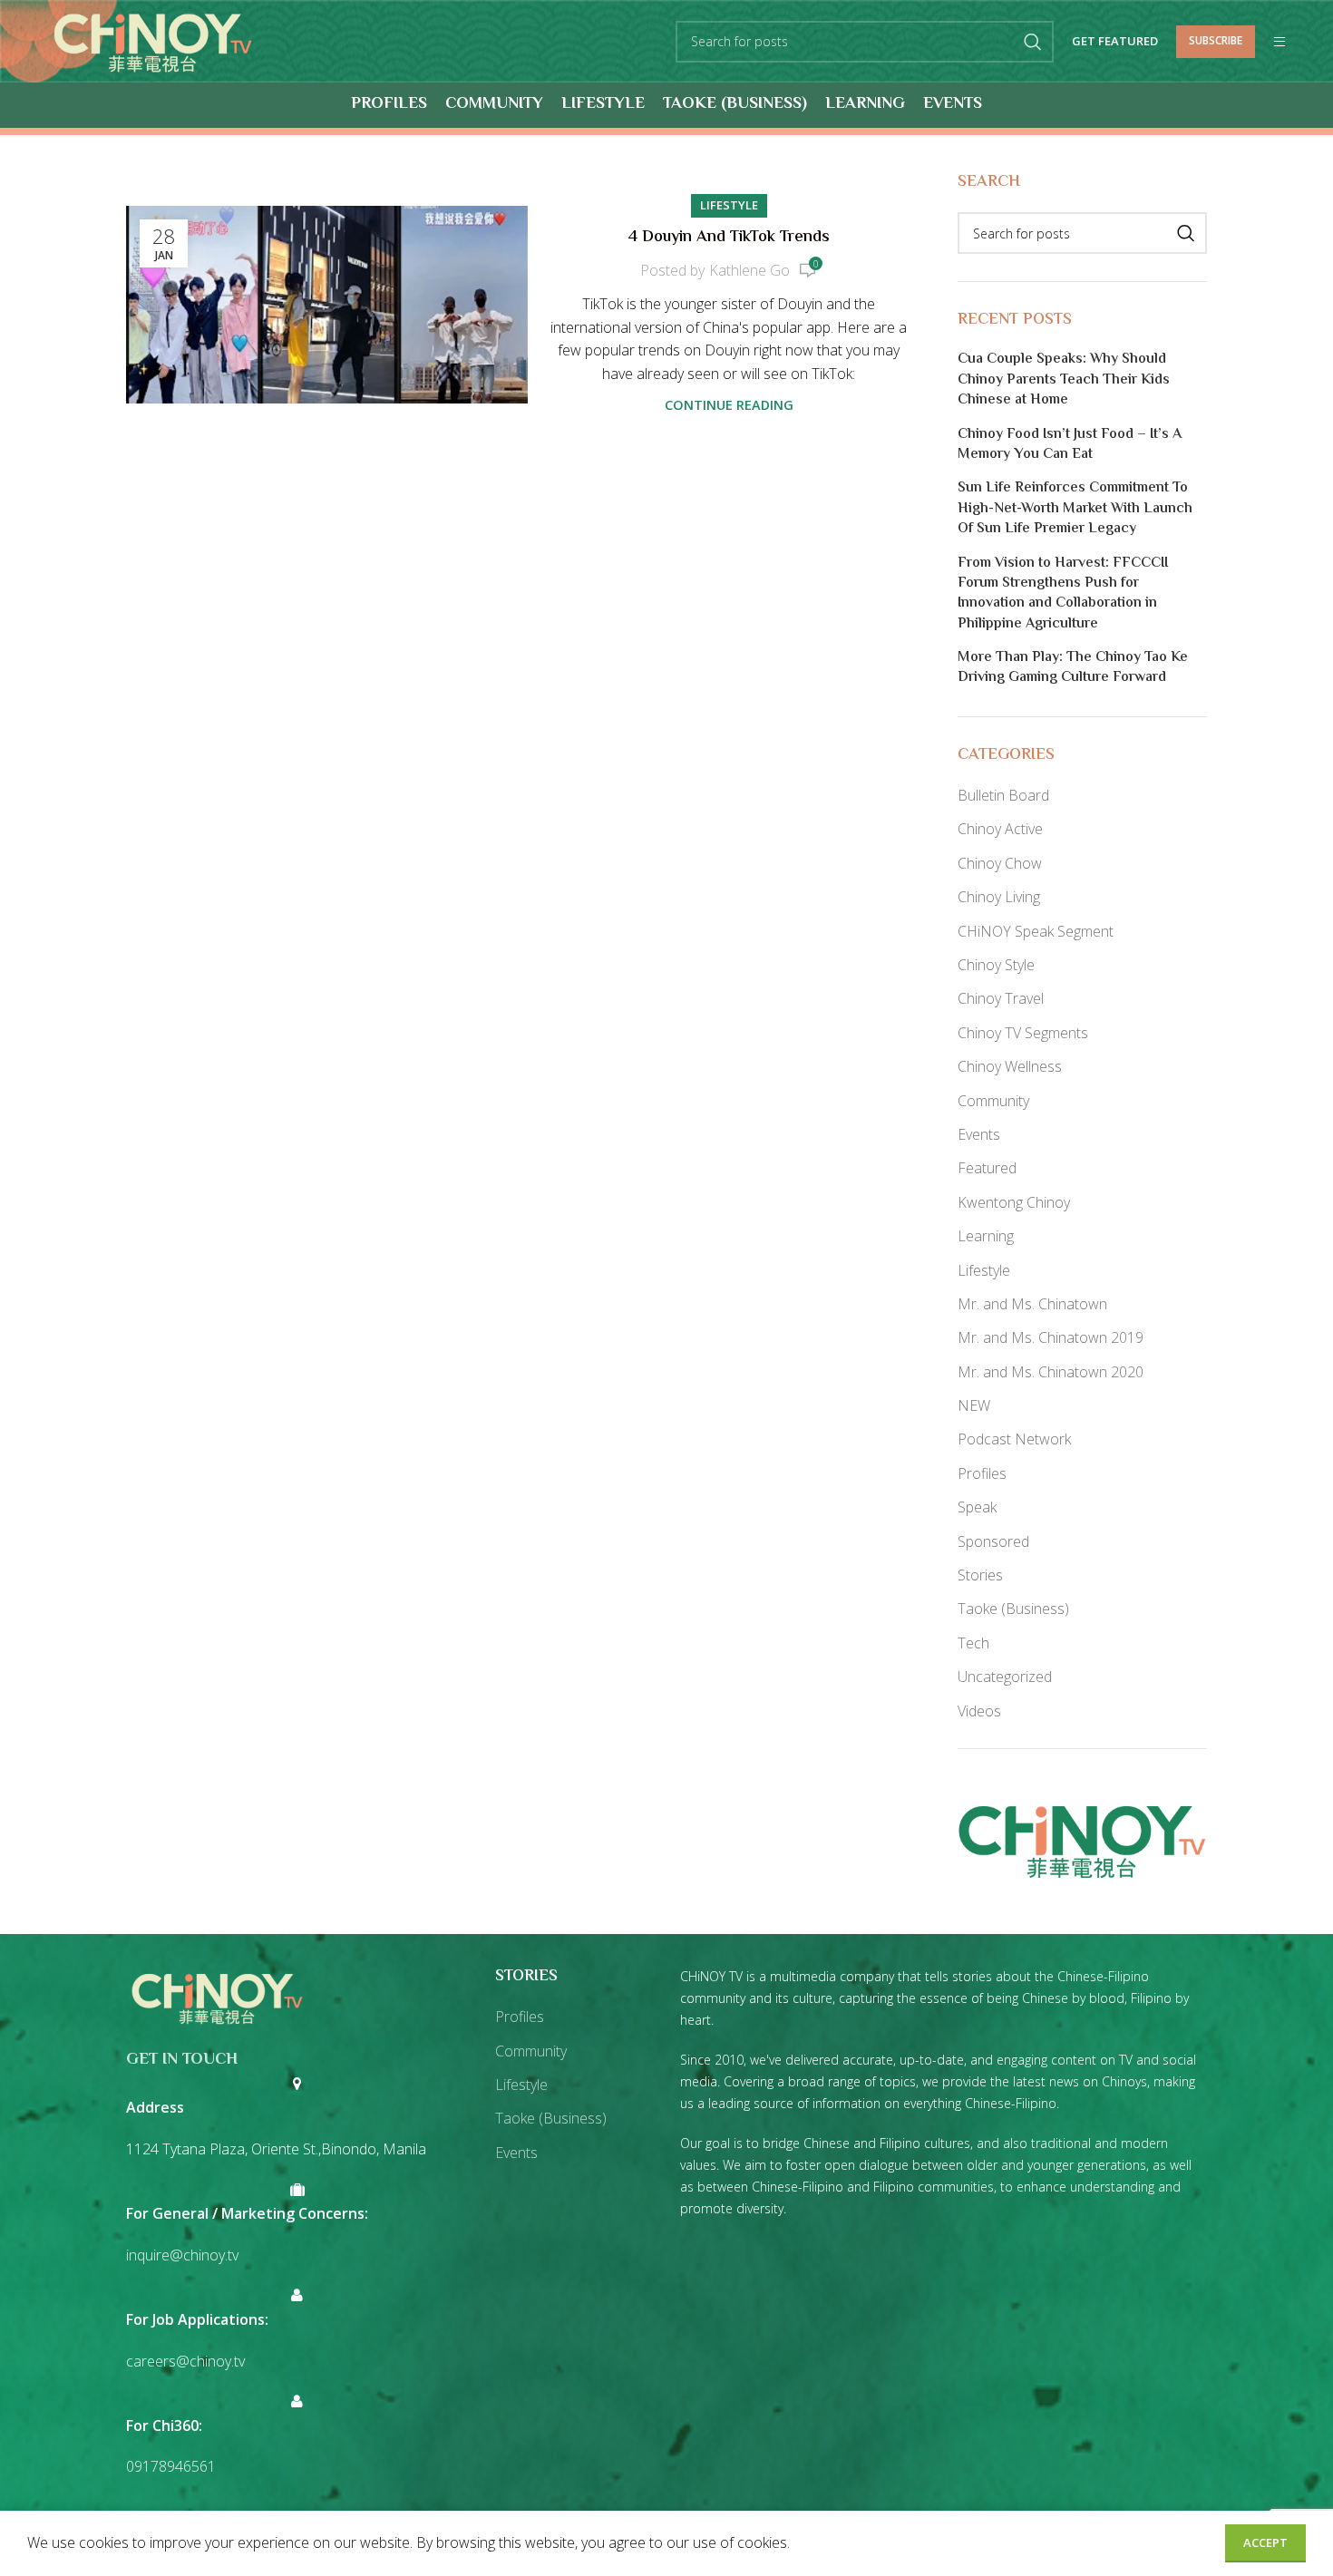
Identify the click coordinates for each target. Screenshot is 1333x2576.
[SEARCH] (1033, 42)
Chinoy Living (999, 897)
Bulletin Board (1003, 795)
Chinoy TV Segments (1023, 1033)
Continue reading (729, 405)
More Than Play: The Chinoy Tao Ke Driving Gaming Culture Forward (1073, 669)
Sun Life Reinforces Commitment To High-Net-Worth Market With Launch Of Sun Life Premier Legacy (1075, 509)
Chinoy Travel (1001, 998)
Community (993, 1101)
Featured (987, 1168)
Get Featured (1115, 42)
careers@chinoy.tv (185, 2361)
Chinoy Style (996, 965)
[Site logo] (153, 40)
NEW (974, 1405)
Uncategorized (1005, 1677)
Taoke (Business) (1013, 1609)
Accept (1265, 2542)
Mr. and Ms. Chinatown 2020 (1051, 1372)
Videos (979, 1711)
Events (979, 1134)
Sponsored (993, 1541)
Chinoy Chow (1000, 863)
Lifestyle (729, 205)
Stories (980, 1575)
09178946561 (171, 2466)
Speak (977, 1507)
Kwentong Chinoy (1014, 1202)
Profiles (982, 1473)
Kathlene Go (749, 270)
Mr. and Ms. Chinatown (1032, 1304)
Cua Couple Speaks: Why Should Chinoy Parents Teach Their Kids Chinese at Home (1064, 380)
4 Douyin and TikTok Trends (729, 238)
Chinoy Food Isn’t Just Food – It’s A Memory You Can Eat (1070, 446)
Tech (973, 1643)
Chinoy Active (1000, 829)
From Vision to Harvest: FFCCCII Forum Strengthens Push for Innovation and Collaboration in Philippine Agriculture (1063, 595)
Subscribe (1216, 40)
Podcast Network (1014, 1439)
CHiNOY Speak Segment (1036, 931)
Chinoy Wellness (1010, 1066)
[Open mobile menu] (1279, 42)
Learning (986, 1236)
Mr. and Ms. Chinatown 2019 (1051, 1337)
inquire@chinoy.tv (182, 2255)
